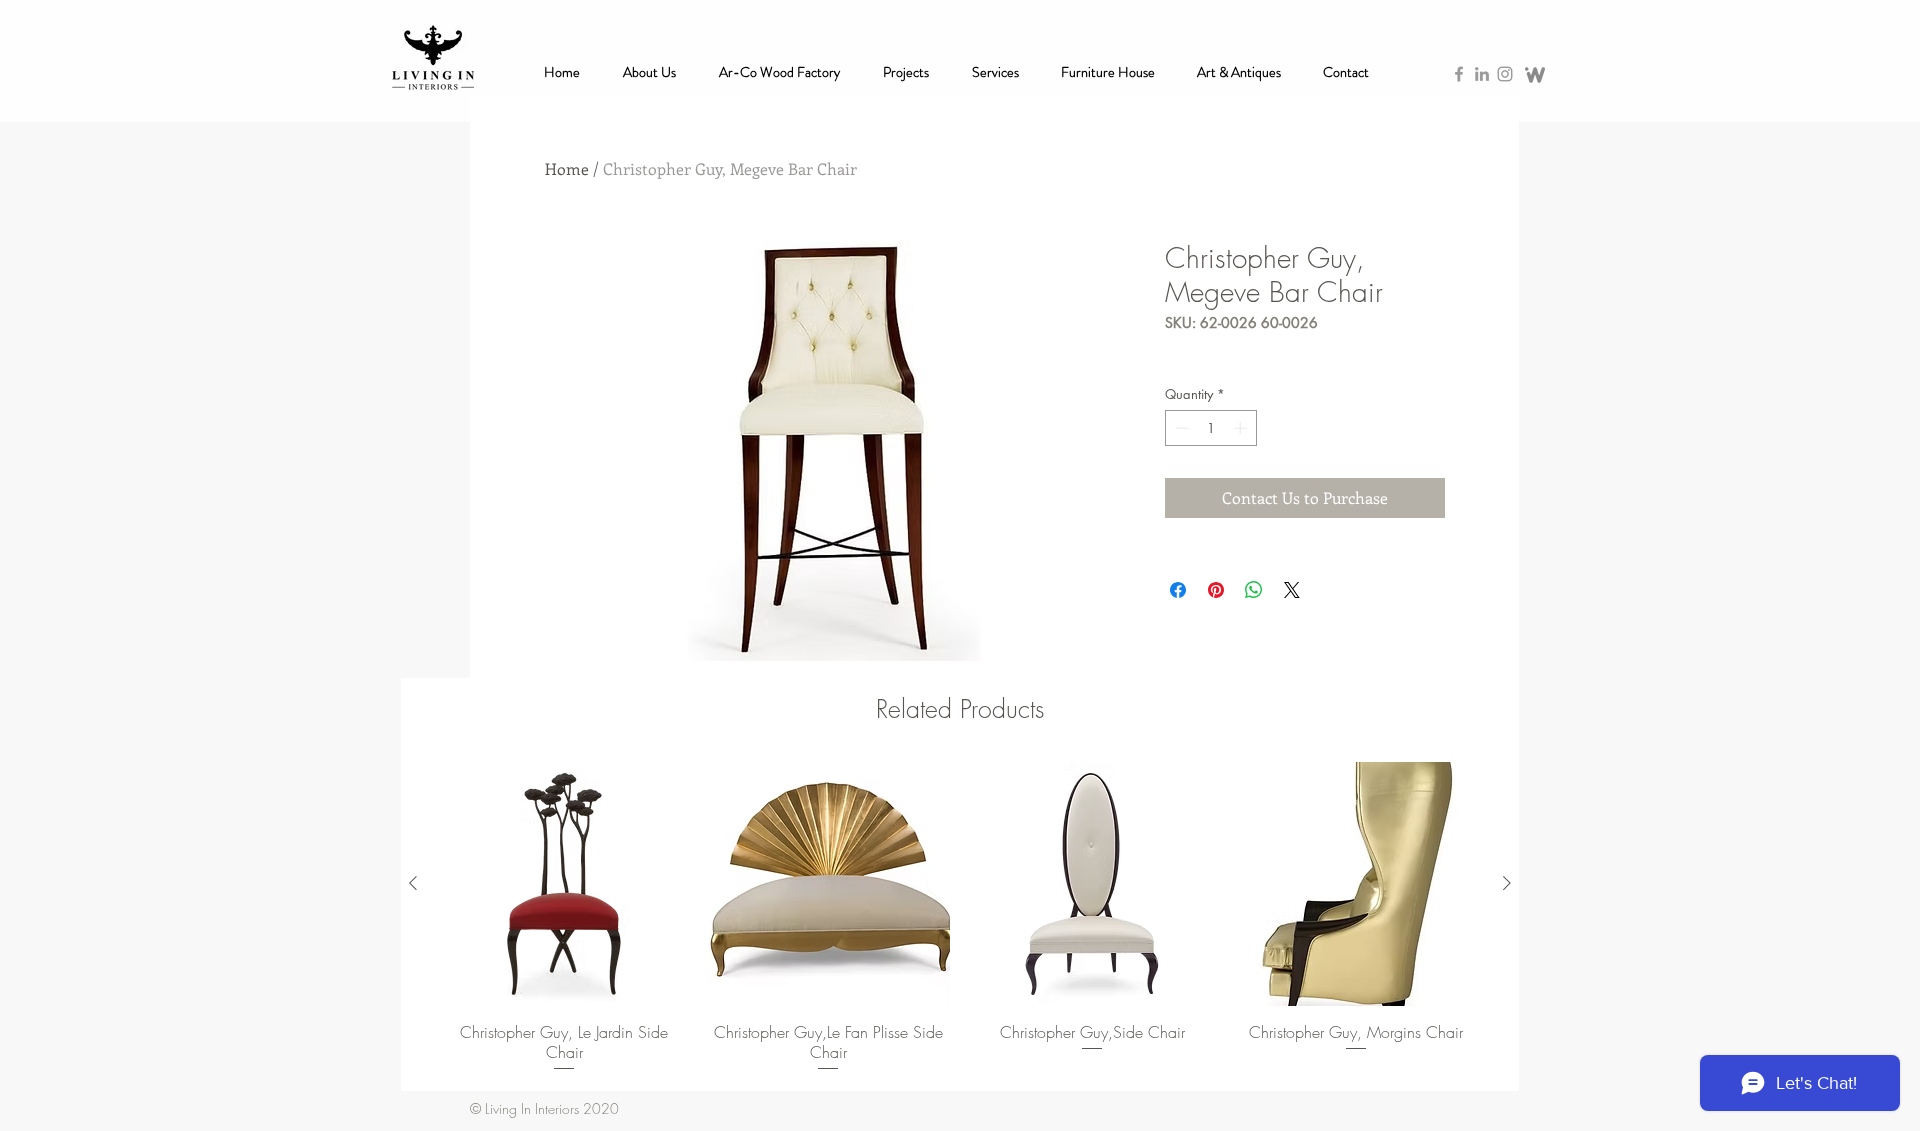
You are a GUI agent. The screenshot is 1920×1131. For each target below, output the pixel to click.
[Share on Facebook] (1178, 590)
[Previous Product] (413, 883)
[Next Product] (1507, 883)
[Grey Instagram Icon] (1505, 74)
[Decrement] (1180, 428)
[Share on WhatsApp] (1254, 590)
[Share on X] (1292, 590)
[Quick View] (564, 884)
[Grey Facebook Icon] (1459, 74)
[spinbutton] (1210, 428)
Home (567, 168)
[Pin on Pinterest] (1216, 590)
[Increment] (1242, 428)
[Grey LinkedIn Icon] (1482, 74)
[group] (960, 918)
